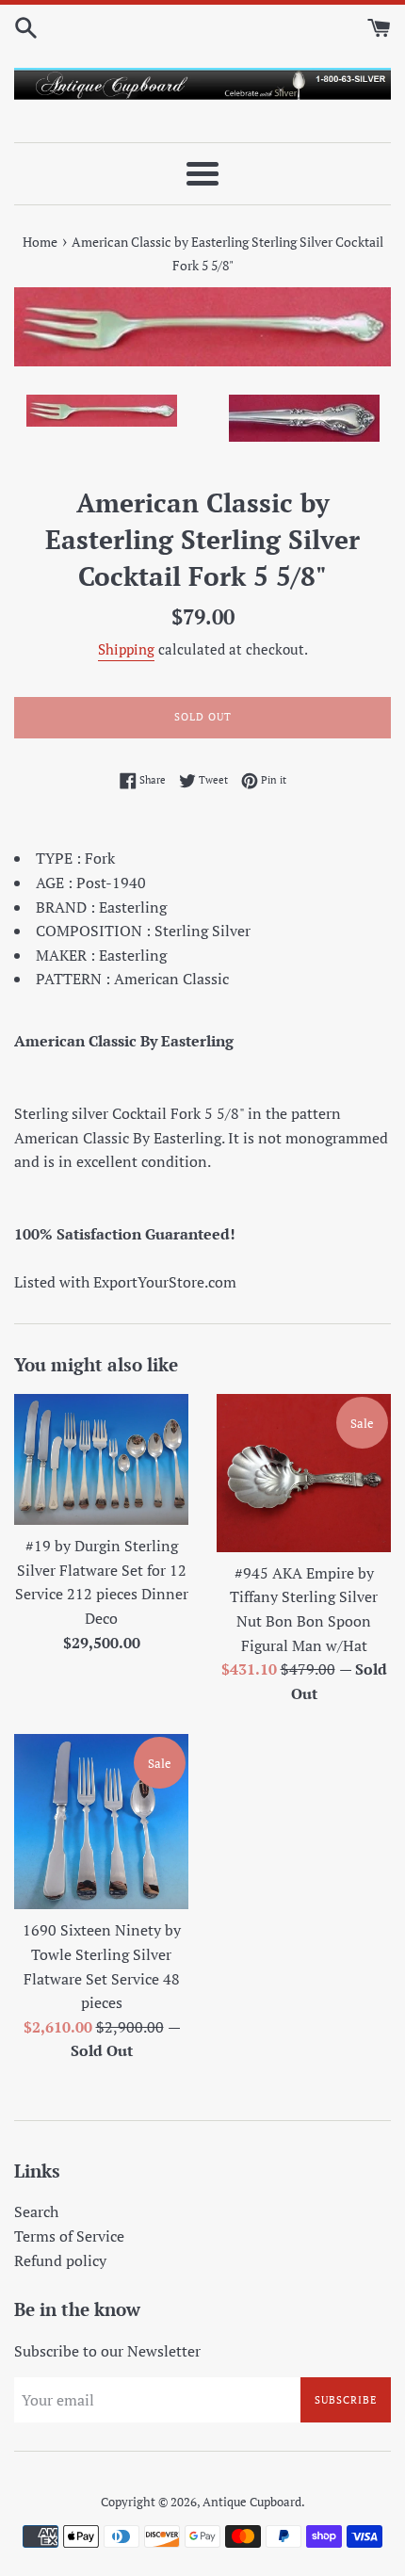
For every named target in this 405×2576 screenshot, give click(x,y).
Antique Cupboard (252, 2502)
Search (36, 2211)
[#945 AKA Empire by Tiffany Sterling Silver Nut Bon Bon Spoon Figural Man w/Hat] (304, 1473)
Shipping (126, 649)
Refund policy (60, 2260)
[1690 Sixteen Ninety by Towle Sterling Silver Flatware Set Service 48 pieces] (101, 1822)
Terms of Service (69, 2236)
